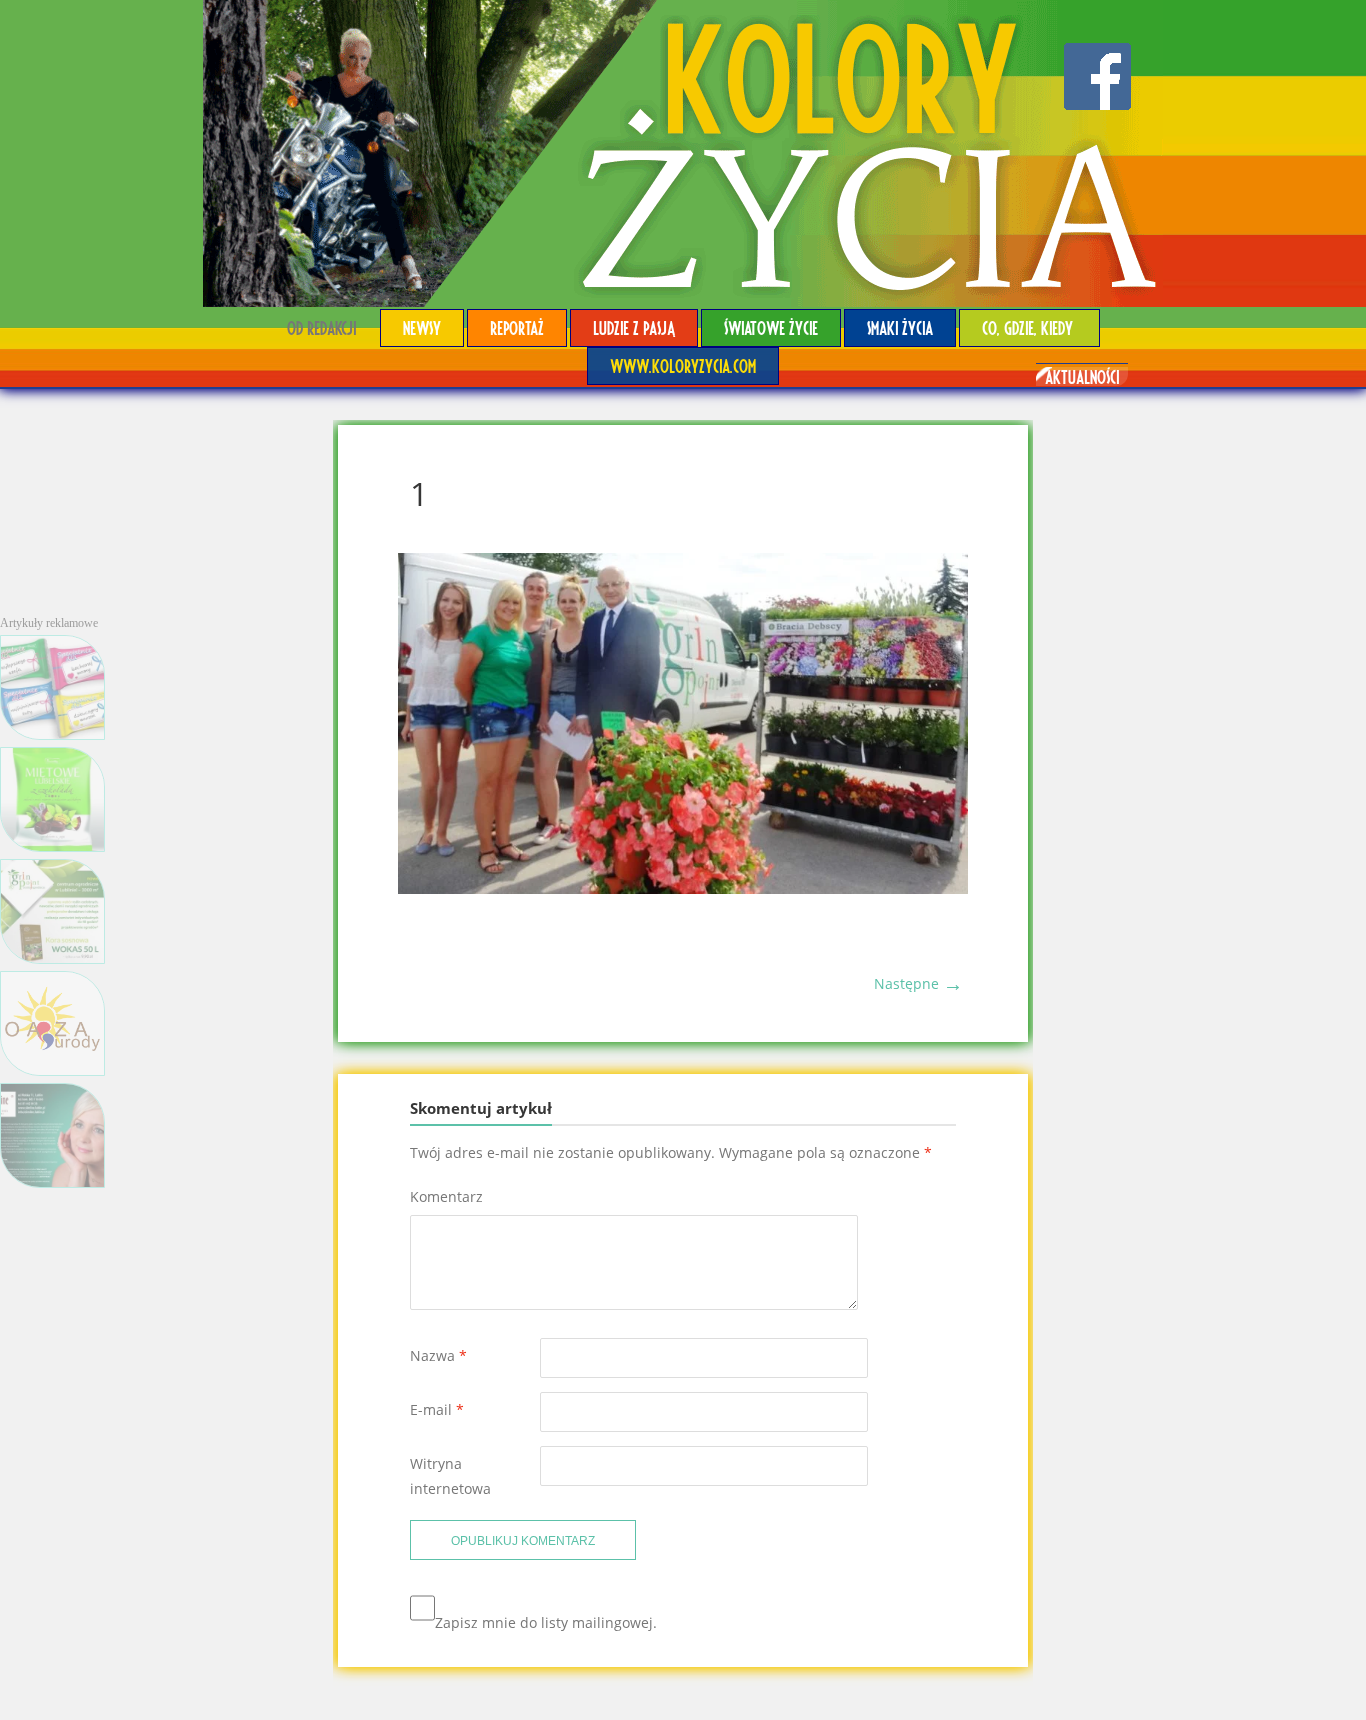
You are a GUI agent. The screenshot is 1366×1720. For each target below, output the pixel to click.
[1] (683, 888)
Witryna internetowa (450, 1476)
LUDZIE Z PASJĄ (634, 327)
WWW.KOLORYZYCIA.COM (683, 365)
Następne (918, 983)
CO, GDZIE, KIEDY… (1029, 327)
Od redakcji (321, 327)
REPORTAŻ (517, 327)
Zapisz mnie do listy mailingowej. (546, 1622)
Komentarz (446, 1196)
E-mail (437, 1409)
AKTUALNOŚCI (1082, 376)
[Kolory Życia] (683, 153)
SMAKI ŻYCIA (900, 327)
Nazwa (438, 1355)
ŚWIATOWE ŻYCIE (771, 327)
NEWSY (422, 327)
